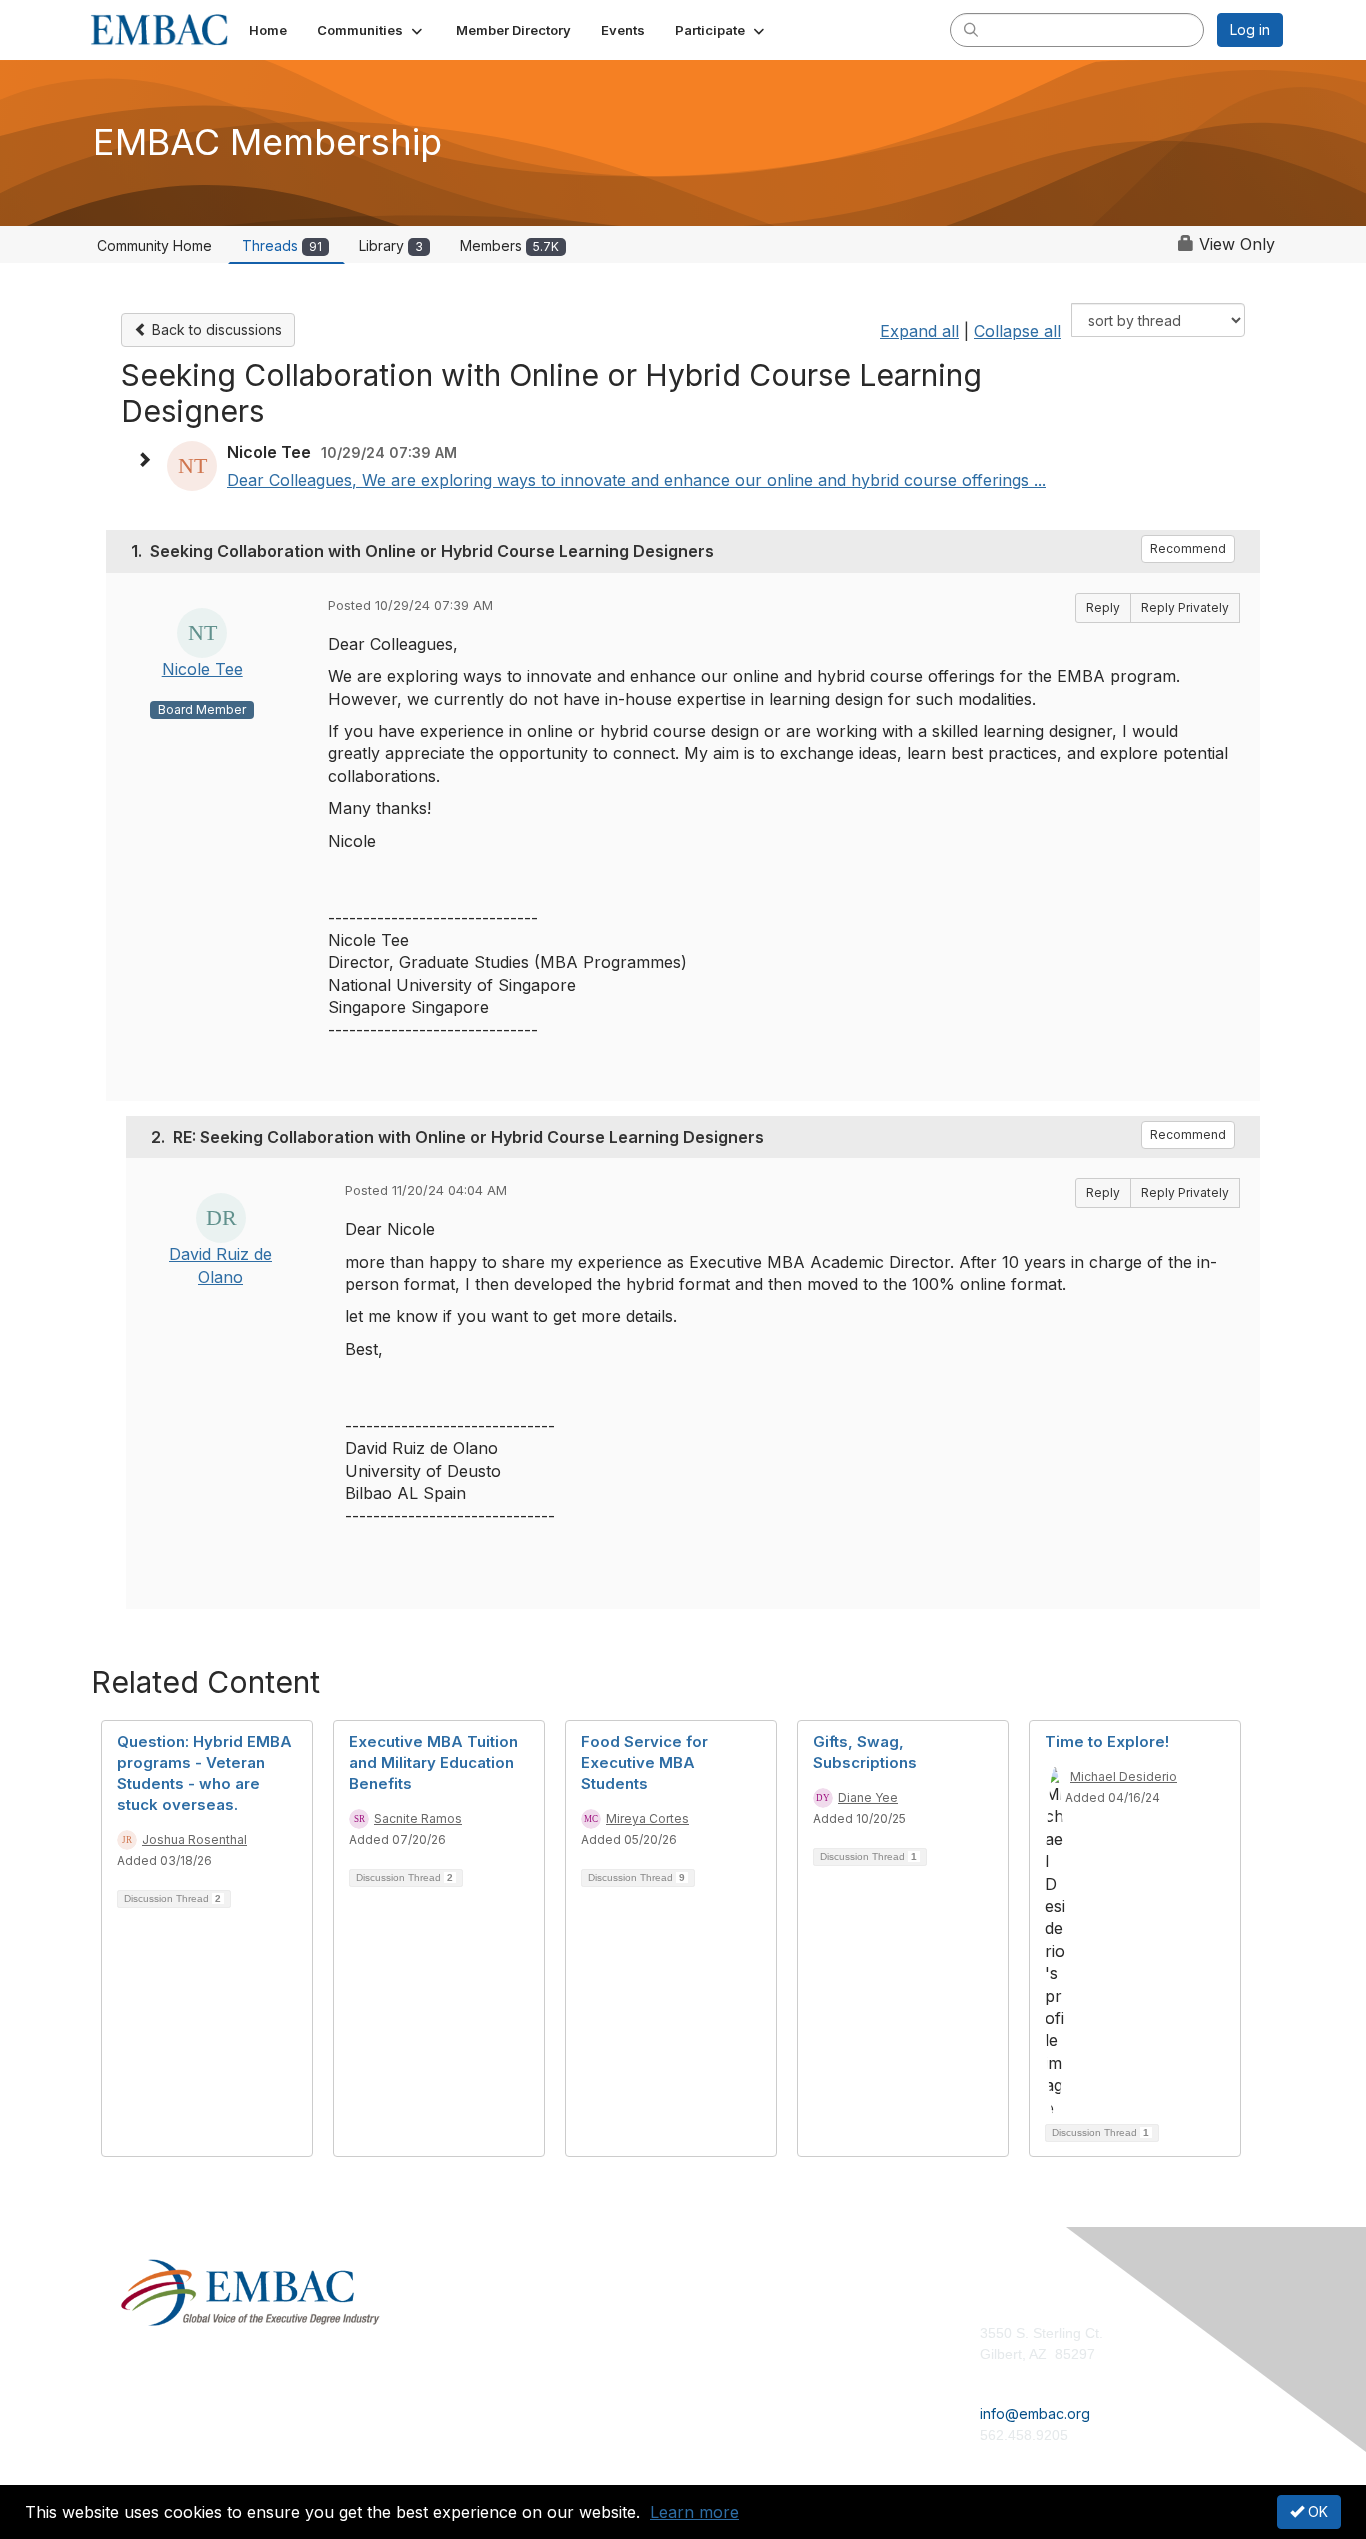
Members (509, 245)
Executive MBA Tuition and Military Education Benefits (433, 1762)
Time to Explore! (1107, 1741)
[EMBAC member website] (250, 2292)
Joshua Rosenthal (194, 1839)
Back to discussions (215, 329)
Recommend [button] (1188, 548)
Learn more (694, 2512)
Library (391, 245)
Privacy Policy (1132, 2464)
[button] (371, 30)
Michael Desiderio (1123, 1776)
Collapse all (1017, 331)
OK (1316, 2511)
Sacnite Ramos (418, 1818)
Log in (1250, 29)
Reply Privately (1185, 607)
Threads (282, 245)
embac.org (1015, 2384)
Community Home (154, 245)
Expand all (919, 331)
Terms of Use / (1033, 2464)
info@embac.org (1035, 2413)
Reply (1103, 607)
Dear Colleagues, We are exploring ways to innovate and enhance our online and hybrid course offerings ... (636, 480)
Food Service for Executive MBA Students (644, 1762)
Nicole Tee (202, 669)
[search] (971, 29)
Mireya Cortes (647, 1818)
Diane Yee (868, 1797)
